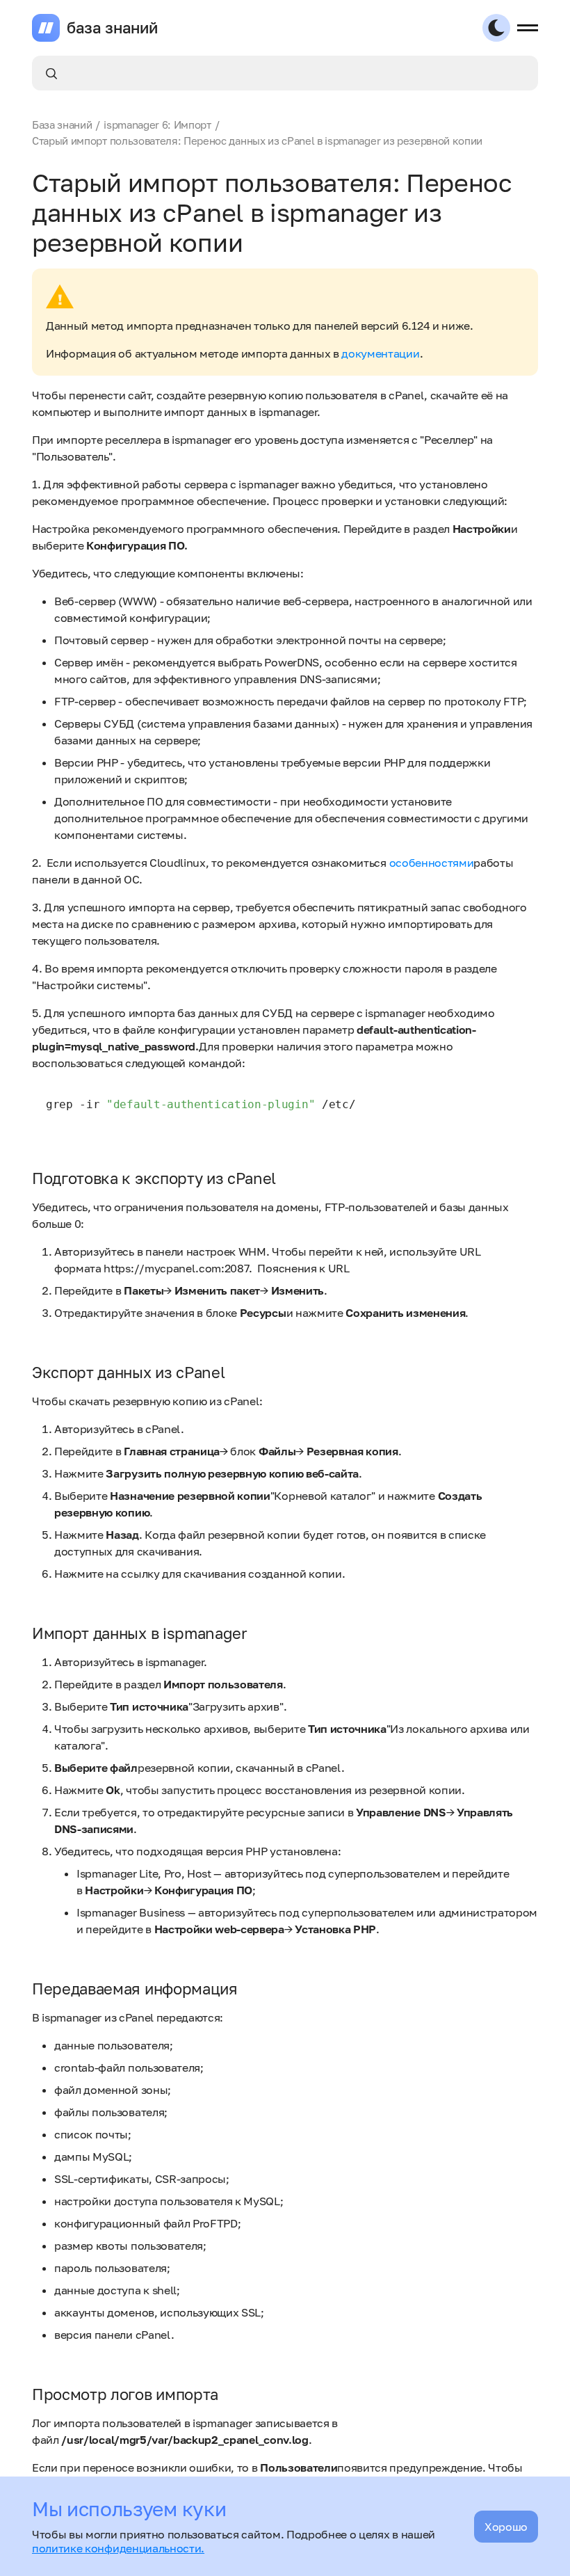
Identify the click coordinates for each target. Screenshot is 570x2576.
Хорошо (506, 2527)
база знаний (112, 28)
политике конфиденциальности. (118, 2548)
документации (380, 353)
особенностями (432, 863)
